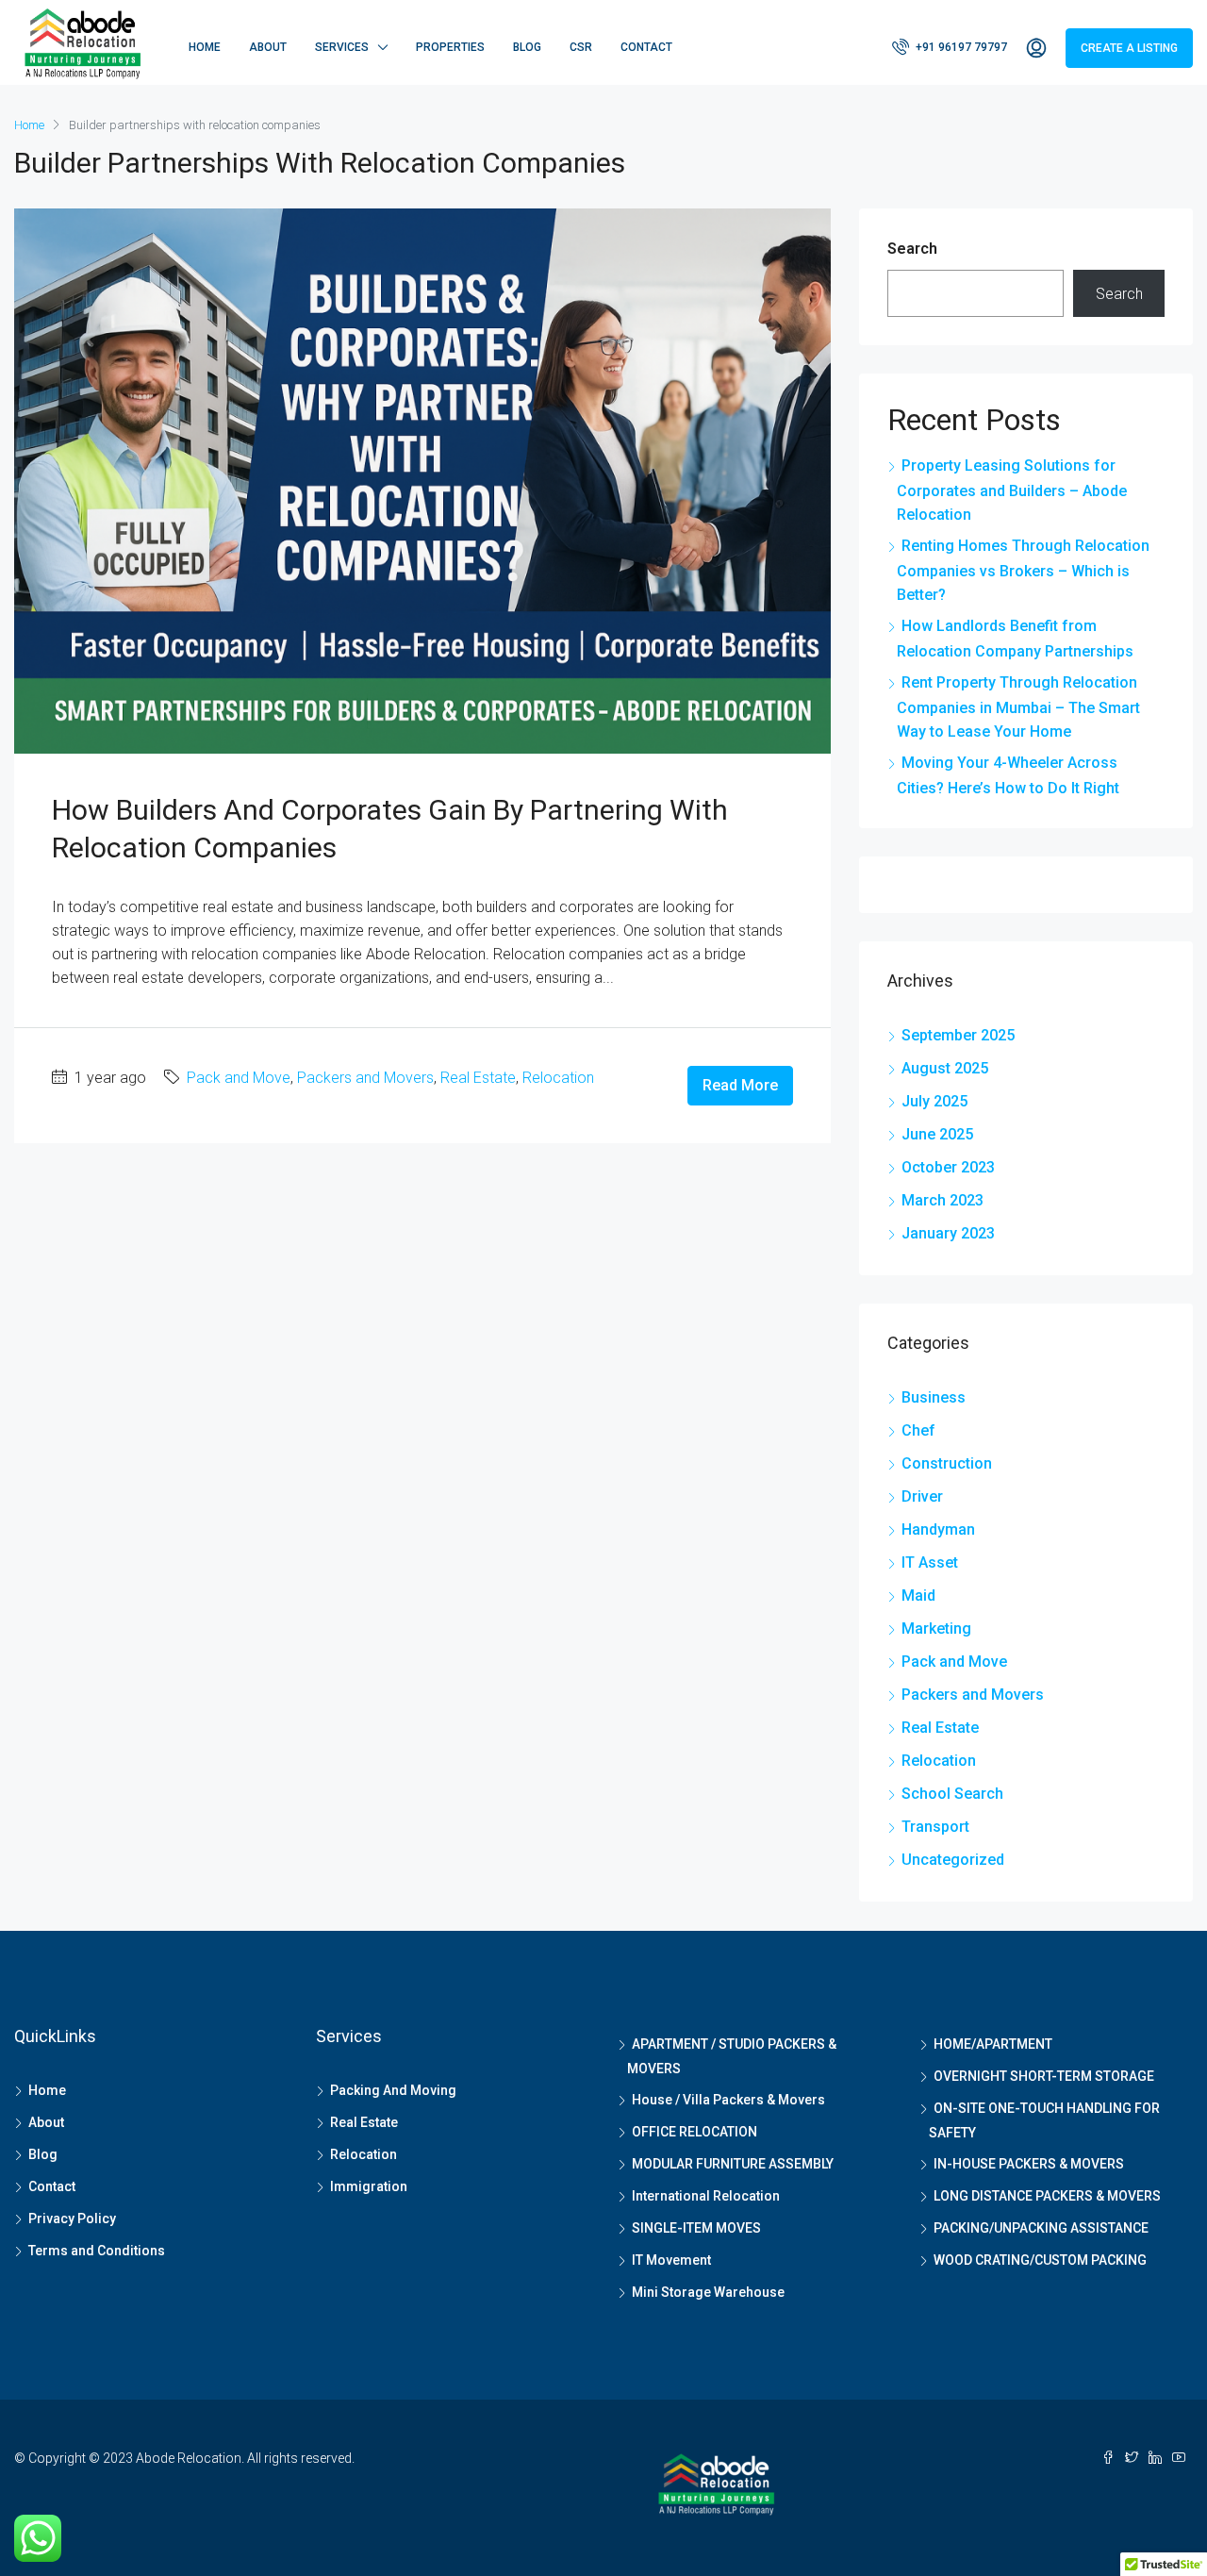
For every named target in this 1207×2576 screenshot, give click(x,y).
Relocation (558, 1078)
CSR (581, 47)
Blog (527, 47)
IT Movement (671, 2260)
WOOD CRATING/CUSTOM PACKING (1040, 2260)
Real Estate (478, 1078)
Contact (646, 47)
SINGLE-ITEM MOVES (696, 2228)
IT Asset (930, 1562)
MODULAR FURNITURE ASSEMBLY (733, 2164)
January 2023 (948, 1233)
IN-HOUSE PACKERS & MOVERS (1029, 2164)
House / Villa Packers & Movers (728, 2100)
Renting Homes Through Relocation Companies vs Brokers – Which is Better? (1023, 570)
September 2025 (958, 1035)
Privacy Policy (72, 2219)
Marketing (936, 1629)
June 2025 (937, 1134)
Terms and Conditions (97, 2251)
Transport (935, 1827)
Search (912, 249)
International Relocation (706, 2196)
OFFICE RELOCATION (694, 2132)
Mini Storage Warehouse (708, 2292)
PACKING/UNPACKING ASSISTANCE (1041, 2228)
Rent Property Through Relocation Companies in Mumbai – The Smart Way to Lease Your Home (1018, 707)
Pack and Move (239, 1078)
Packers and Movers (365, 1078)
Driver (922, 1496)
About (268, 47)
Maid (918, 1595)
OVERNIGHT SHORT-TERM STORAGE (1044, 2076)
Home (205, 47)
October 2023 (948, 1167)
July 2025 (934, 1101)
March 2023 (942, 1200)
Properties (450, 47)
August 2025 (945, 1068)
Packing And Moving (393, 2090)
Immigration (369, 2186)
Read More (740, 1085)
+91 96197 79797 (960, 47)
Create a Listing (1129, 48)
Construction (947, 1463)
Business (934, 1397)
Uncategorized (953, 1860)
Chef (918, 1430)
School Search (952, 1794)
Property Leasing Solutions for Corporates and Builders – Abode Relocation (1012, 490)
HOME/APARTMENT (993, 2044)
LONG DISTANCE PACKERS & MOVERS (1047, 2196)
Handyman (938, 1529)
